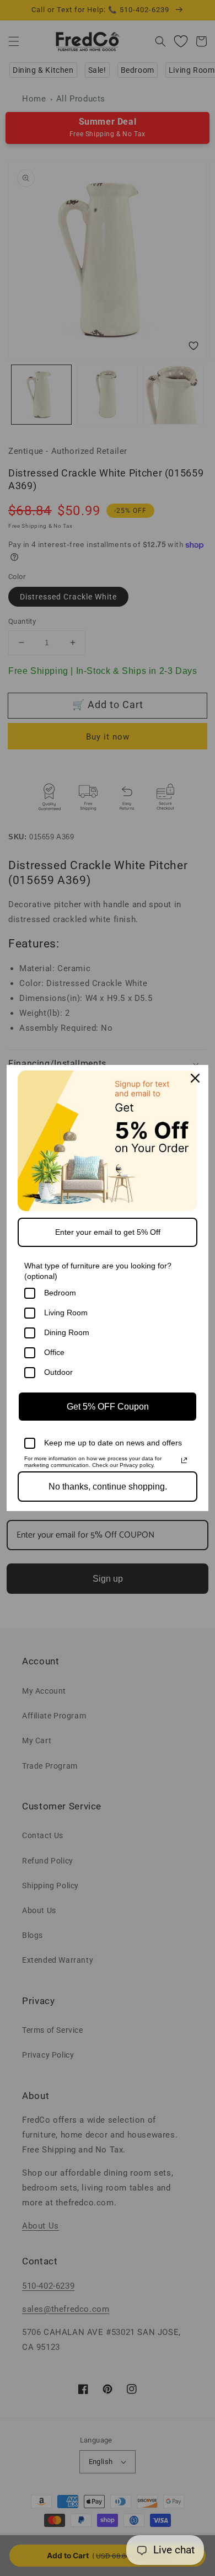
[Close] (195, 1078)
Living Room (66, 1313)
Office (54, 1352)
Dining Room (67, 1332)
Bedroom (60, 1293)
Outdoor (58, 1372)
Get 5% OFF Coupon (108, 1407)
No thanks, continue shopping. (108, 1487)
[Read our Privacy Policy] (184, 1460)
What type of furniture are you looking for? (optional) (98, 1271)
